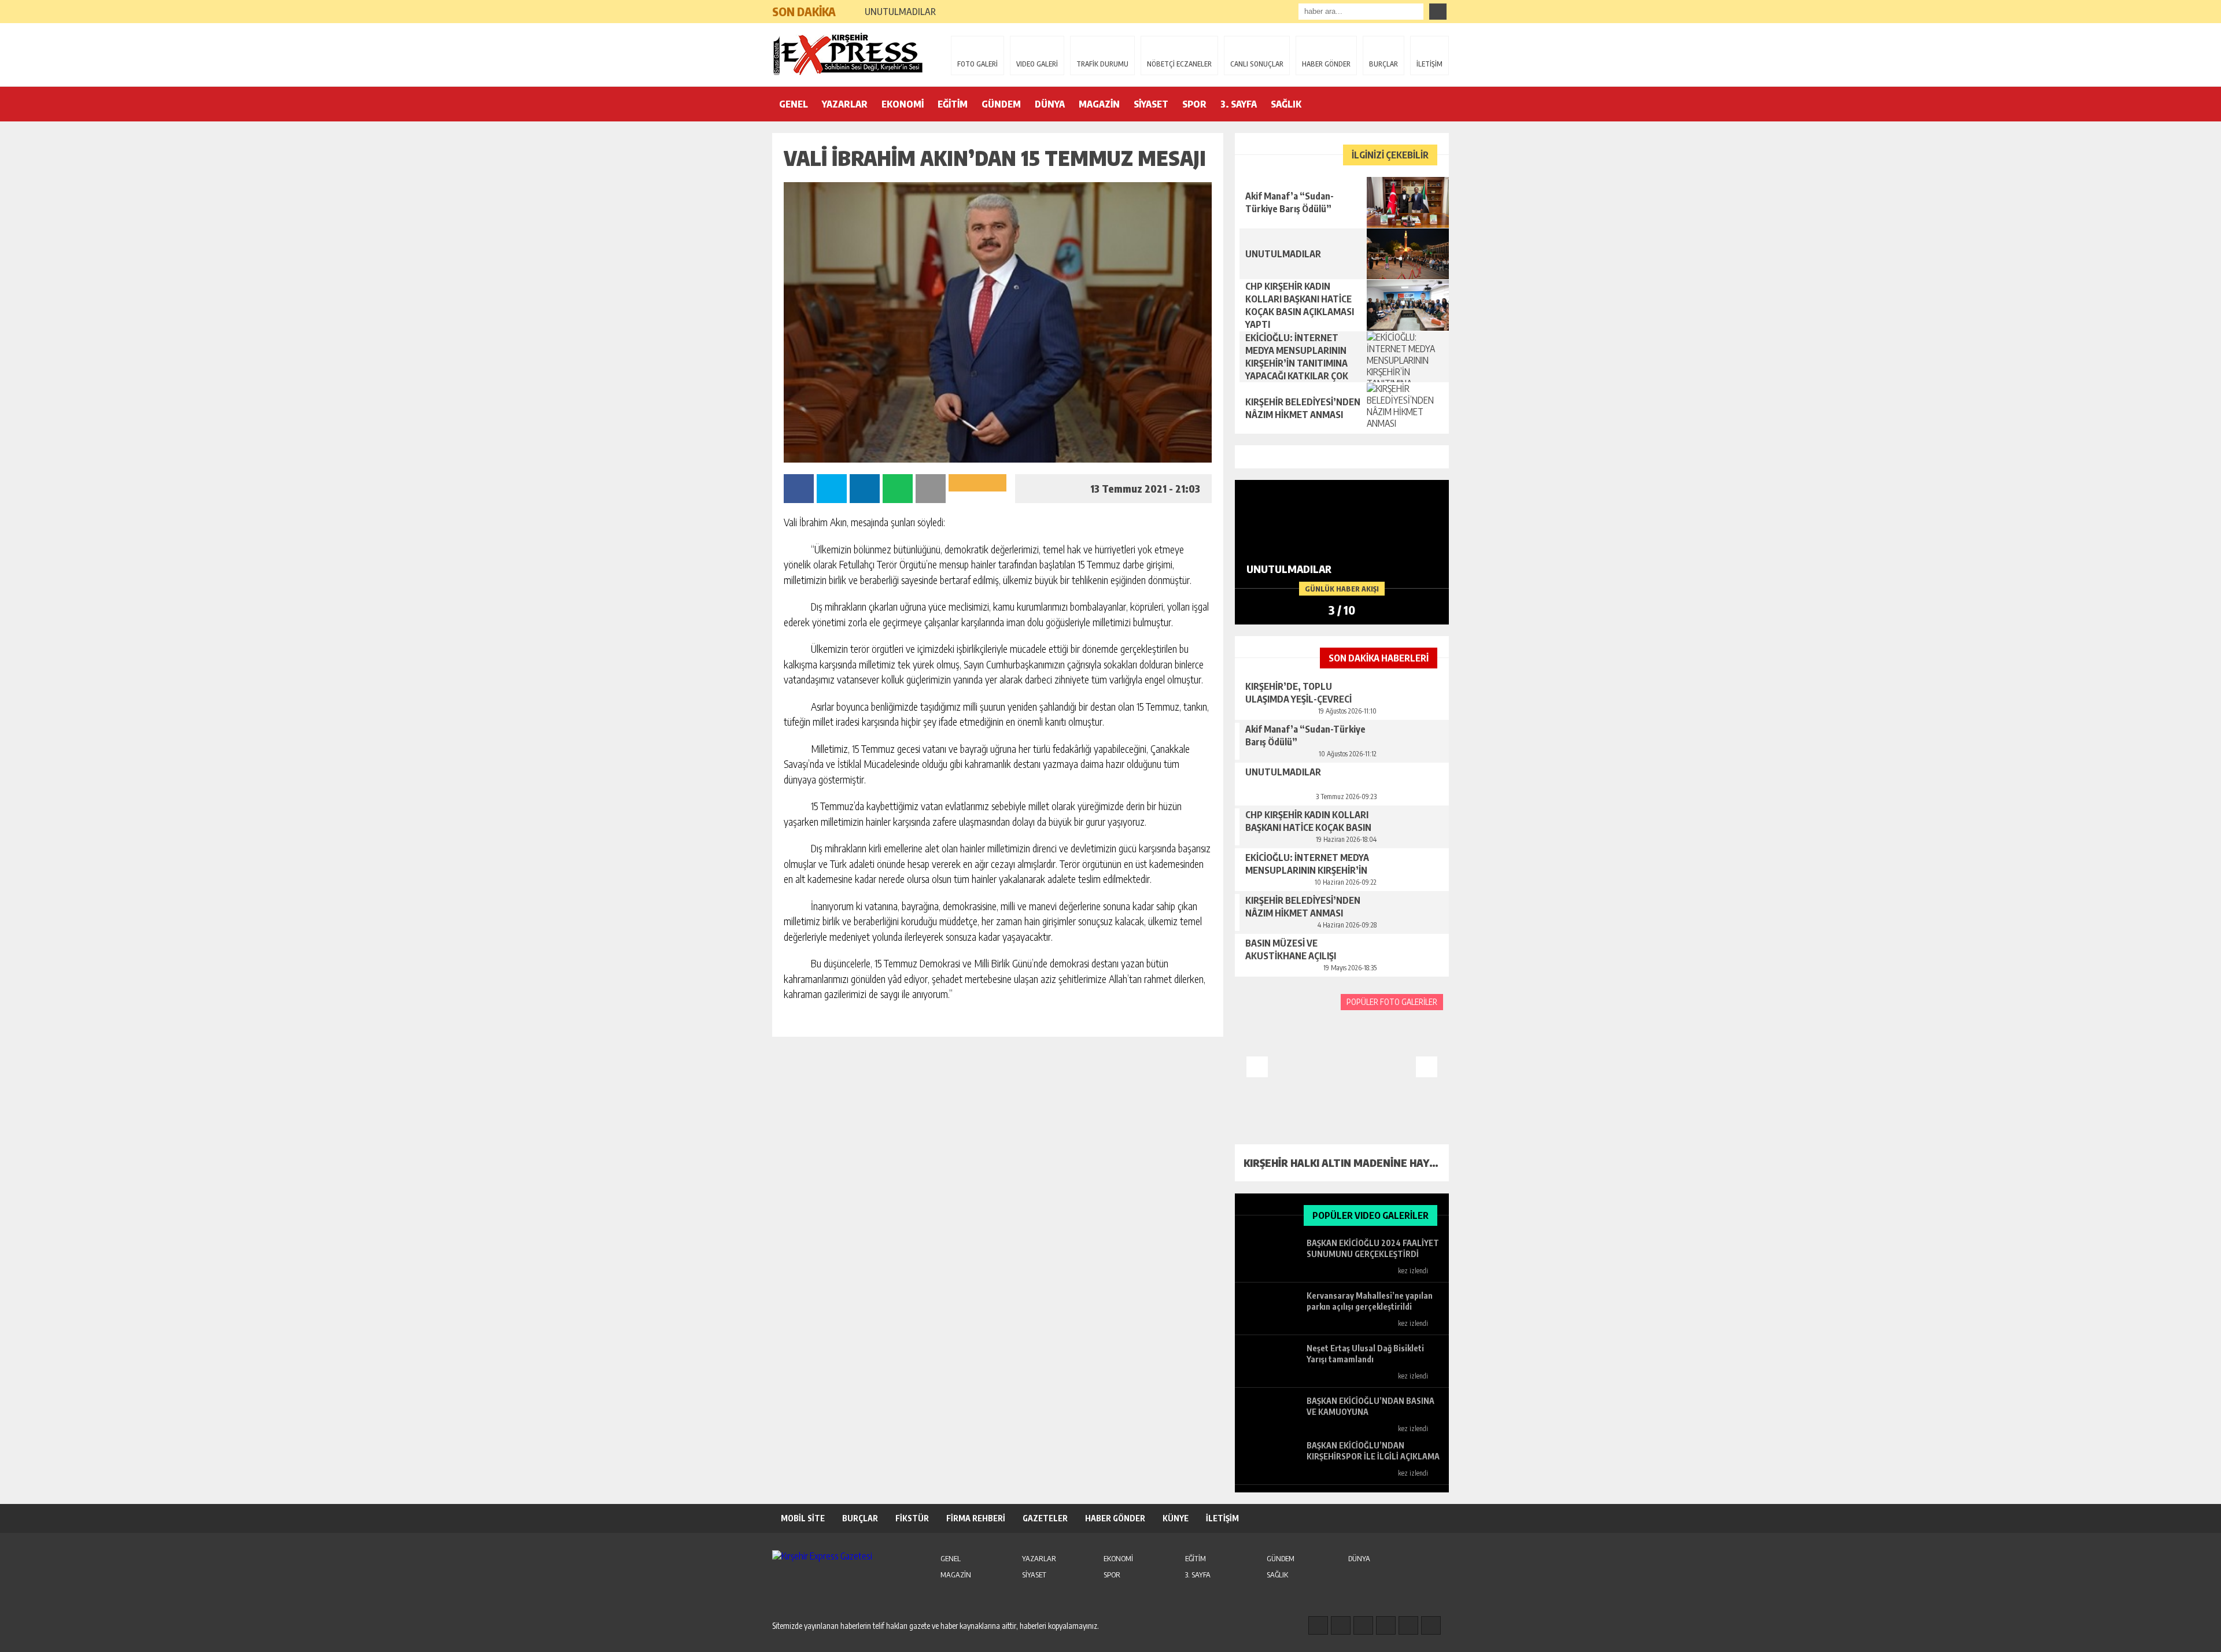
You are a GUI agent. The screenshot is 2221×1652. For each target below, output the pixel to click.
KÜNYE (1176, 1518)
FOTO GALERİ (977, 64)
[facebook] (1318, 1625)
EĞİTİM (953, 104)
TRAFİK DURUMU (1102, 64)
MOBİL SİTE (803, 1518)
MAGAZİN (1099, 104)
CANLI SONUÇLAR (1257, 64)
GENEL (794, 104)
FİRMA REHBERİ (976, 1518)
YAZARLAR (845, 104)
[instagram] (1341, 1625)
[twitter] (1363, 1625)
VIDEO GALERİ (1037, 64)
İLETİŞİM (1429, 64)
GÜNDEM (1001, 104)
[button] (850, 7)
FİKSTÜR (912, 1518)
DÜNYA (1050, 104)
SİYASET (1151, 104)
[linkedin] (1408, 1625)
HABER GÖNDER (1326, 64)
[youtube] (1431, 1625)
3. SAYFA (1239, 104)
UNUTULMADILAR (900, 12)
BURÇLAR (1383, 64)
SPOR (1194, 104)
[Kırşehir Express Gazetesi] (847, 54)
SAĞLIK (1286, 104)
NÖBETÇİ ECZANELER (1179, 64)
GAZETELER (1045, 1518)
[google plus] (1386, 1625)
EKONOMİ (903, 104)
